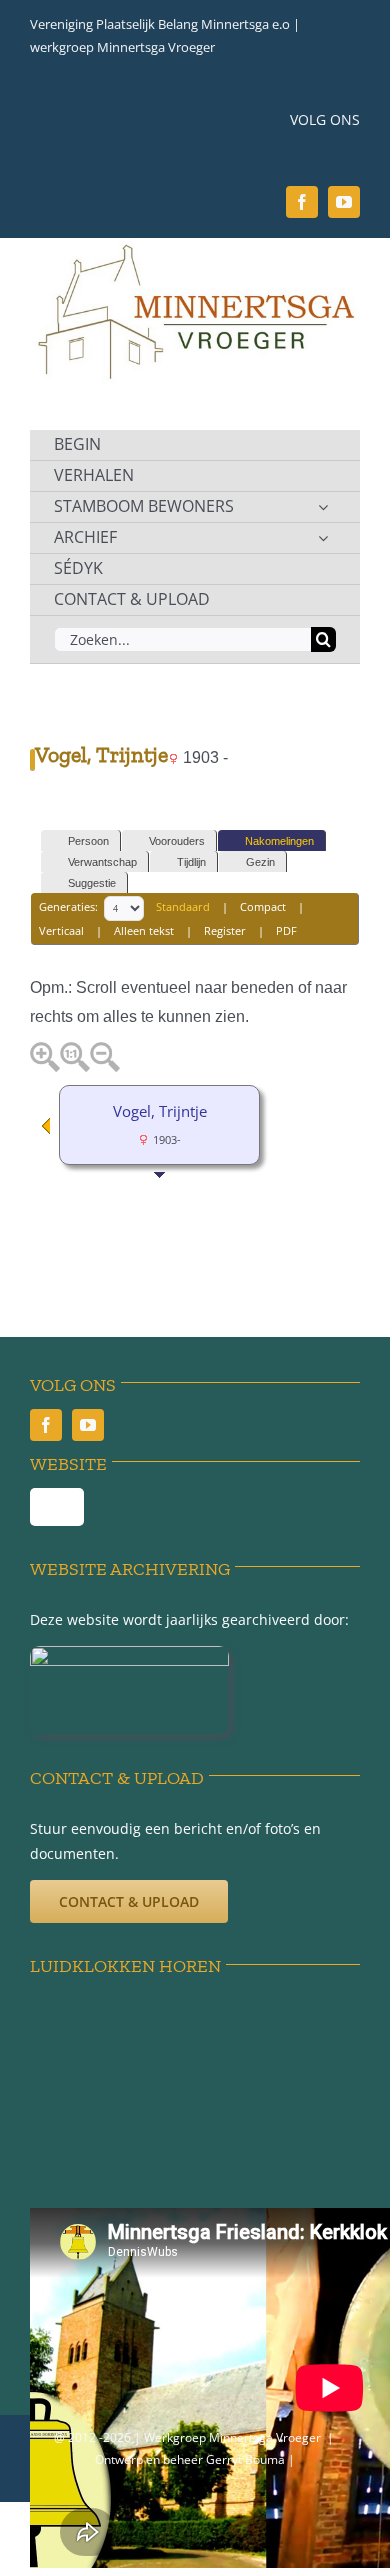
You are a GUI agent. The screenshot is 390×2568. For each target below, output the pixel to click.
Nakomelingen (279, 841)
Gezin (260, 862)
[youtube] (344, 202)
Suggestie (92, 883)
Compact (263, 907)
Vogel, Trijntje (160, 1111)
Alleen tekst (144, 930)
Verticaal (61, 930)
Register (225, 930)
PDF (286, 930)
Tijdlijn (191, 862)
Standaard (183, 907)
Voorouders (177, 841)
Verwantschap (102, 862)
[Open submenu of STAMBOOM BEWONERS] (323, 507)
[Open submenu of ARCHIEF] (323, 538)
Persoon (88, 841)
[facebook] (302, 202)
